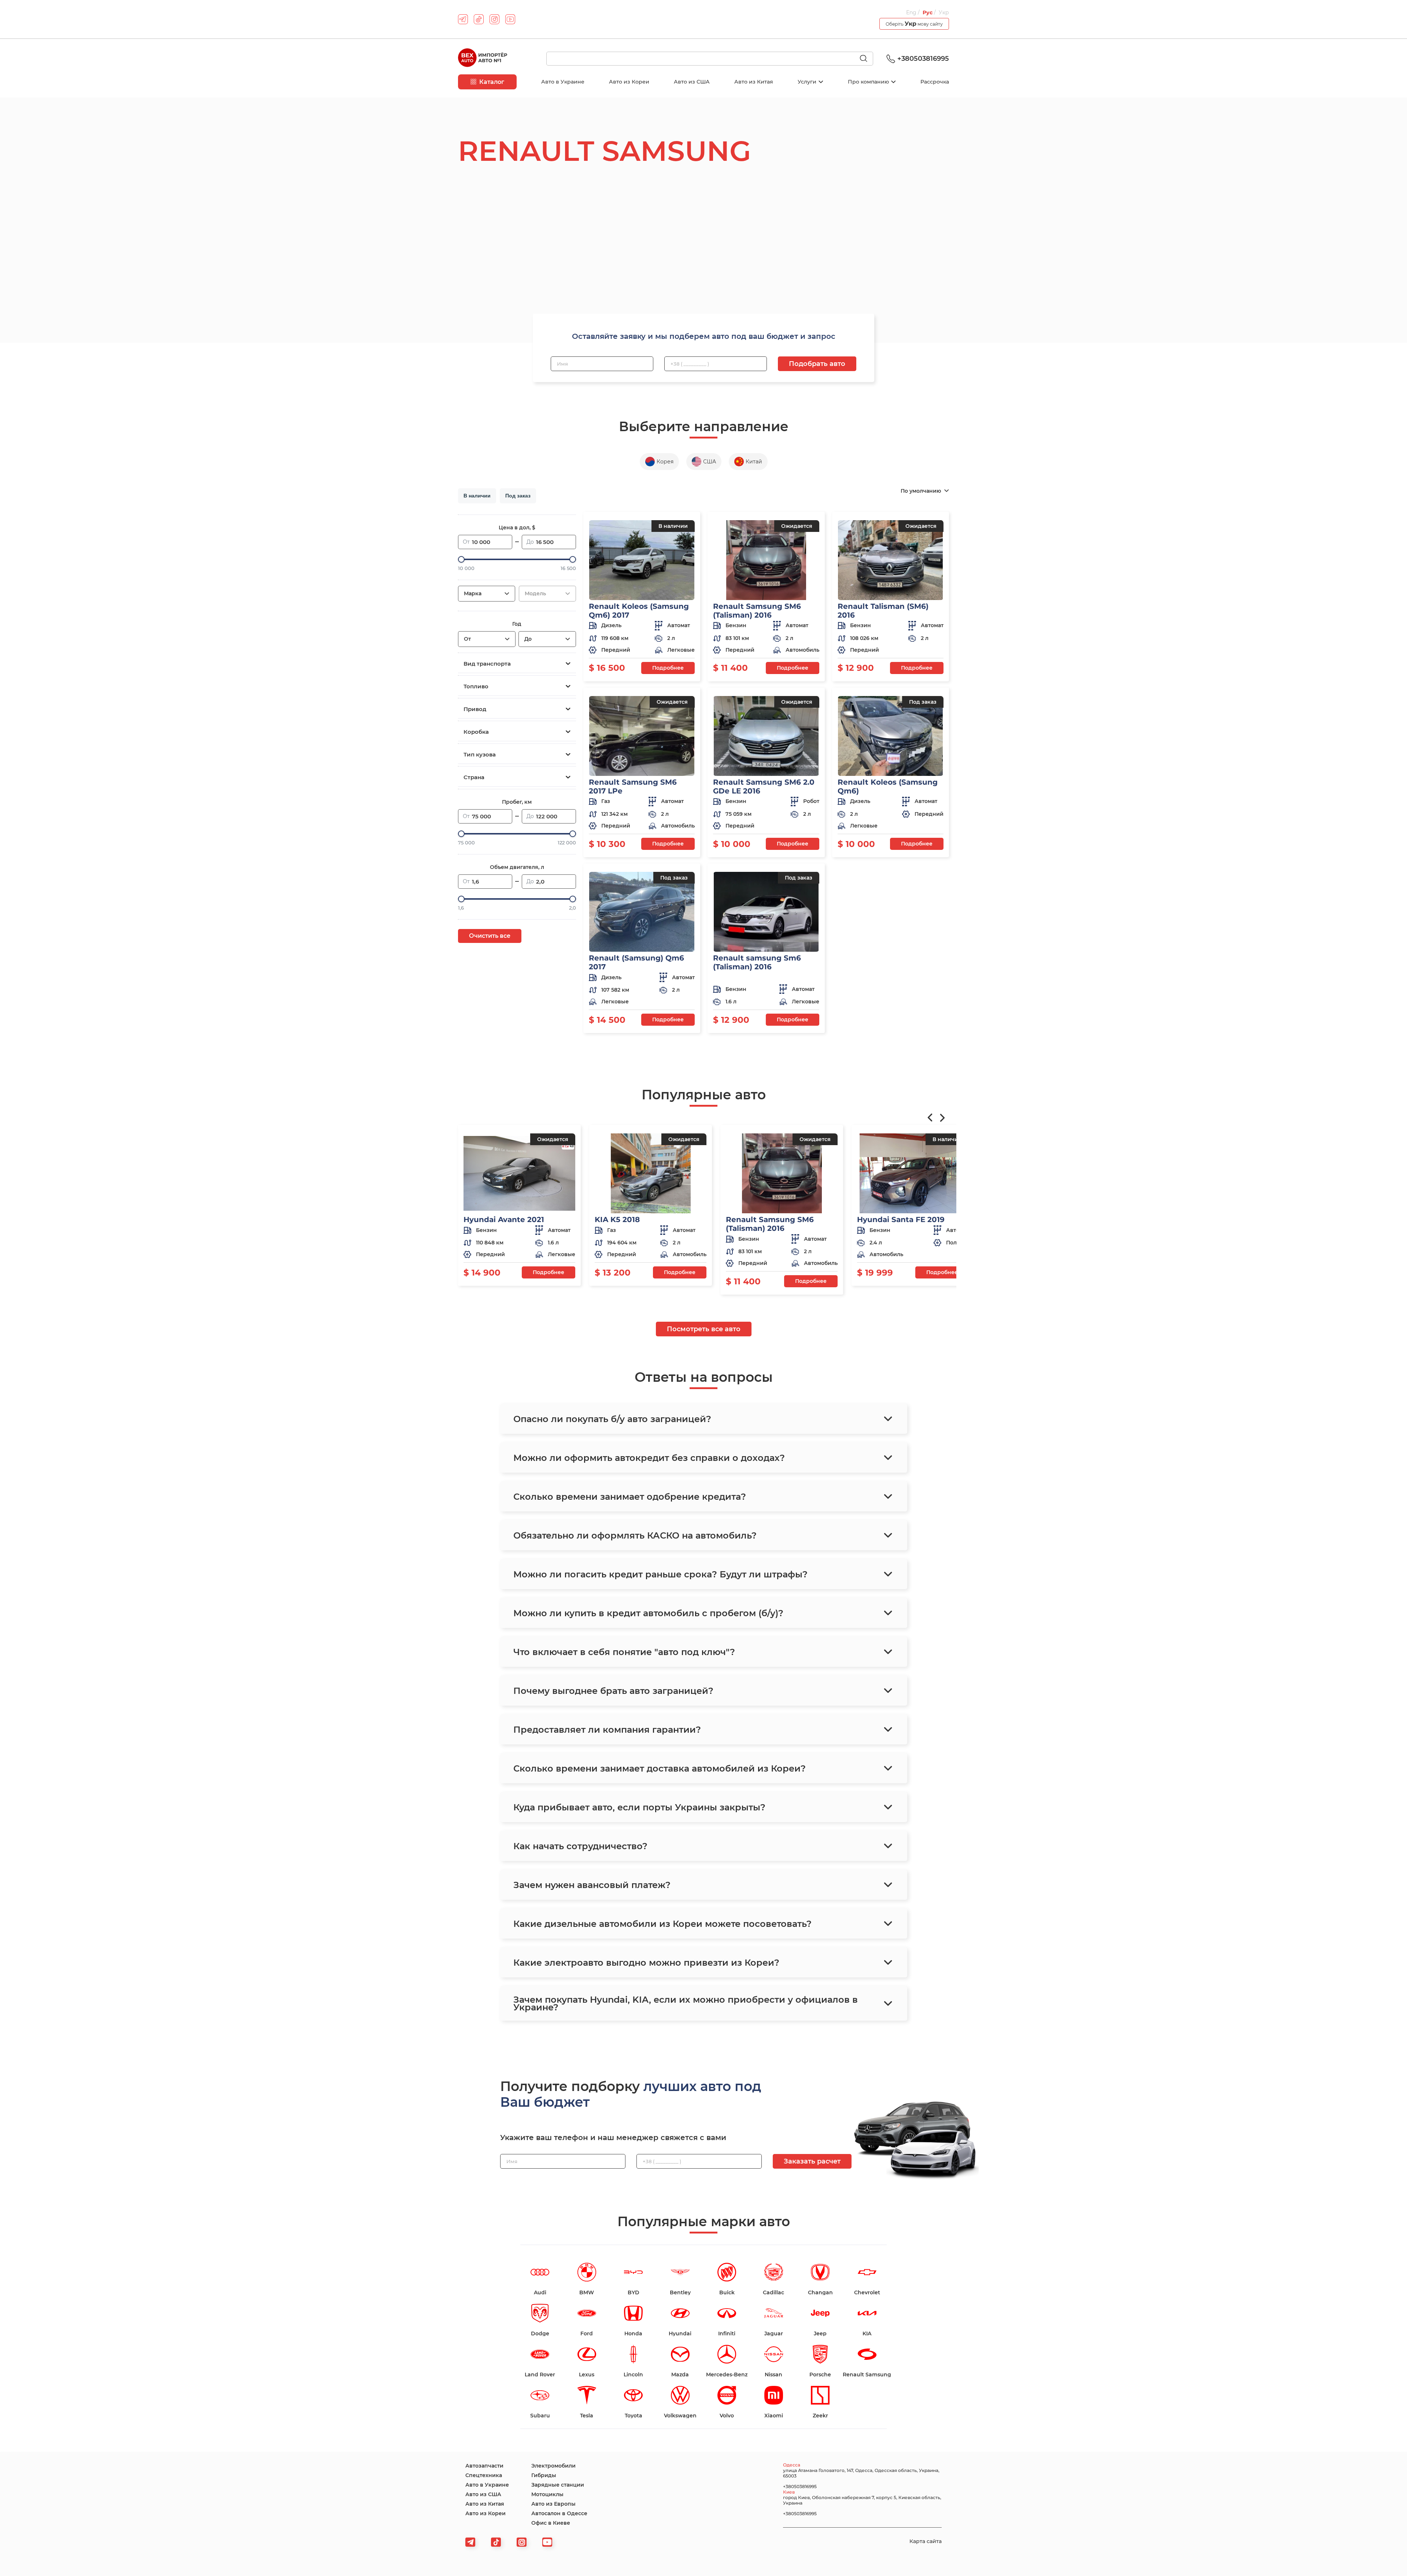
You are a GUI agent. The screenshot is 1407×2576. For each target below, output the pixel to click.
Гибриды (544, 2475)
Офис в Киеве (551, 2523)
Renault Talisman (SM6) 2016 (883, 611)
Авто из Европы (553, 2504)
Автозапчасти (484, 2466)
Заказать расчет (812, 2161)
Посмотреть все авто (704, 1329)
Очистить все (490, 936)
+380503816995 (923, 59)
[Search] (867, 59)
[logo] (483, 59)
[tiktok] (479, 19)
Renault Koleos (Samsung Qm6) (888, 787)
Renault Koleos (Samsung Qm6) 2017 (639, 611)
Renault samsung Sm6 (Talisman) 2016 (757, 962)
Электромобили (553, 2466)
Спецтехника (484, 2475)
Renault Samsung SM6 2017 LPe (633, 787)
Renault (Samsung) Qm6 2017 (636, 962)
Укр (944, 12)
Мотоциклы (547, 2494)
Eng (912, 12)
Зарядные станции (558, 2485)
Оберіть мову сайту (914, 24)
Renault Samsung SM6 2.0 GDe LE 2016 (764, 787)
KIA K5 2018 (617, 1219)
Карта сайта (926, 2541)
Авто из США (692, 82)
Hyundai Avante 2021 (504, 1219)
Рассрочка (935, 82)
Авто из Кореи (629, 82)
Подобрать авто (817, 364)
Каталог (492, 82)
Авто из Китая (754, 82)
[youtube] (510, 19)
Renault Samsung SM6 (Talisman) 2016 (757, 611)
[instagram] (494, 19)
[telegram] (463, 19)
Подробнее (668, 668)
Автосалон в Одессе (559, 2513)
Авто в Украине (563, 82)
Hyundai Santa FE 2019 (901, 1219)
